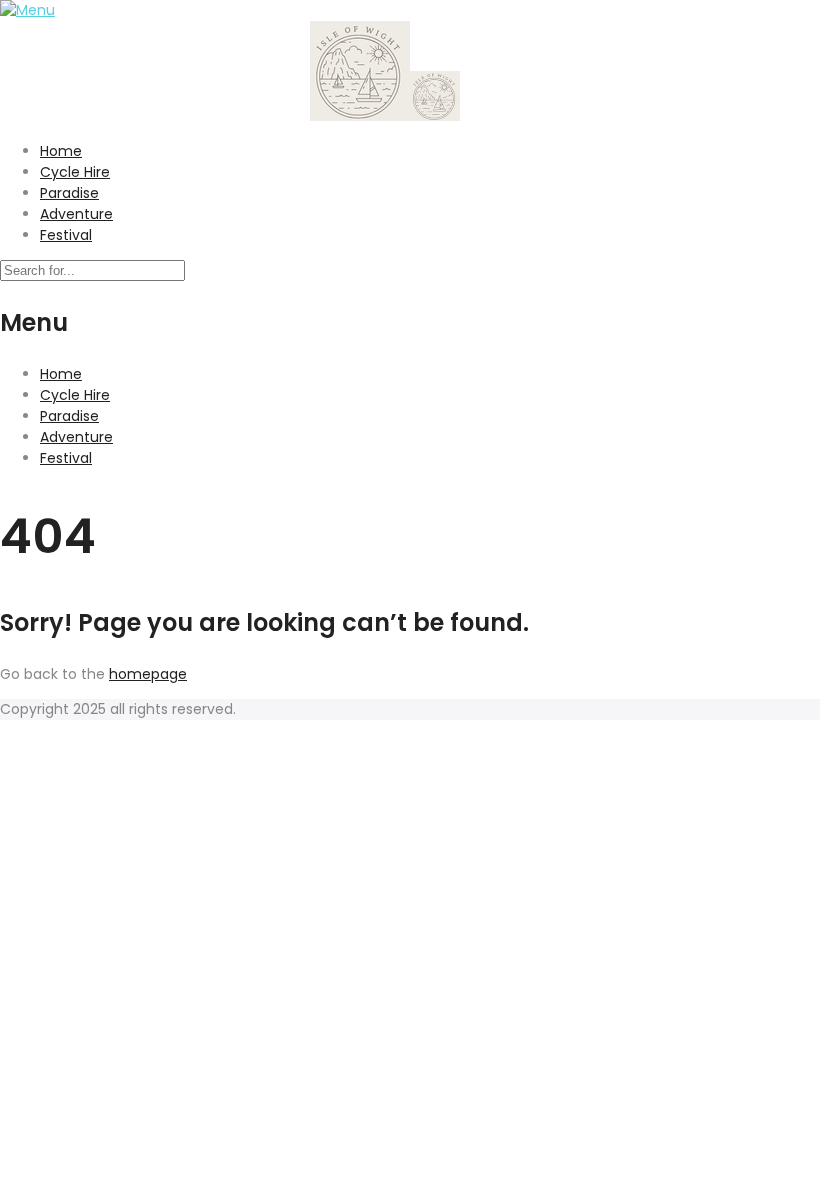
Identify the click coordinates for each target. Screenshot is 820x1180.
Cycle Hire (75, 172)
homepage (148, 674)
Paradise (69, 193)
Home (61, 151)
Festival (66, 235)
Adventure (76, 214)
